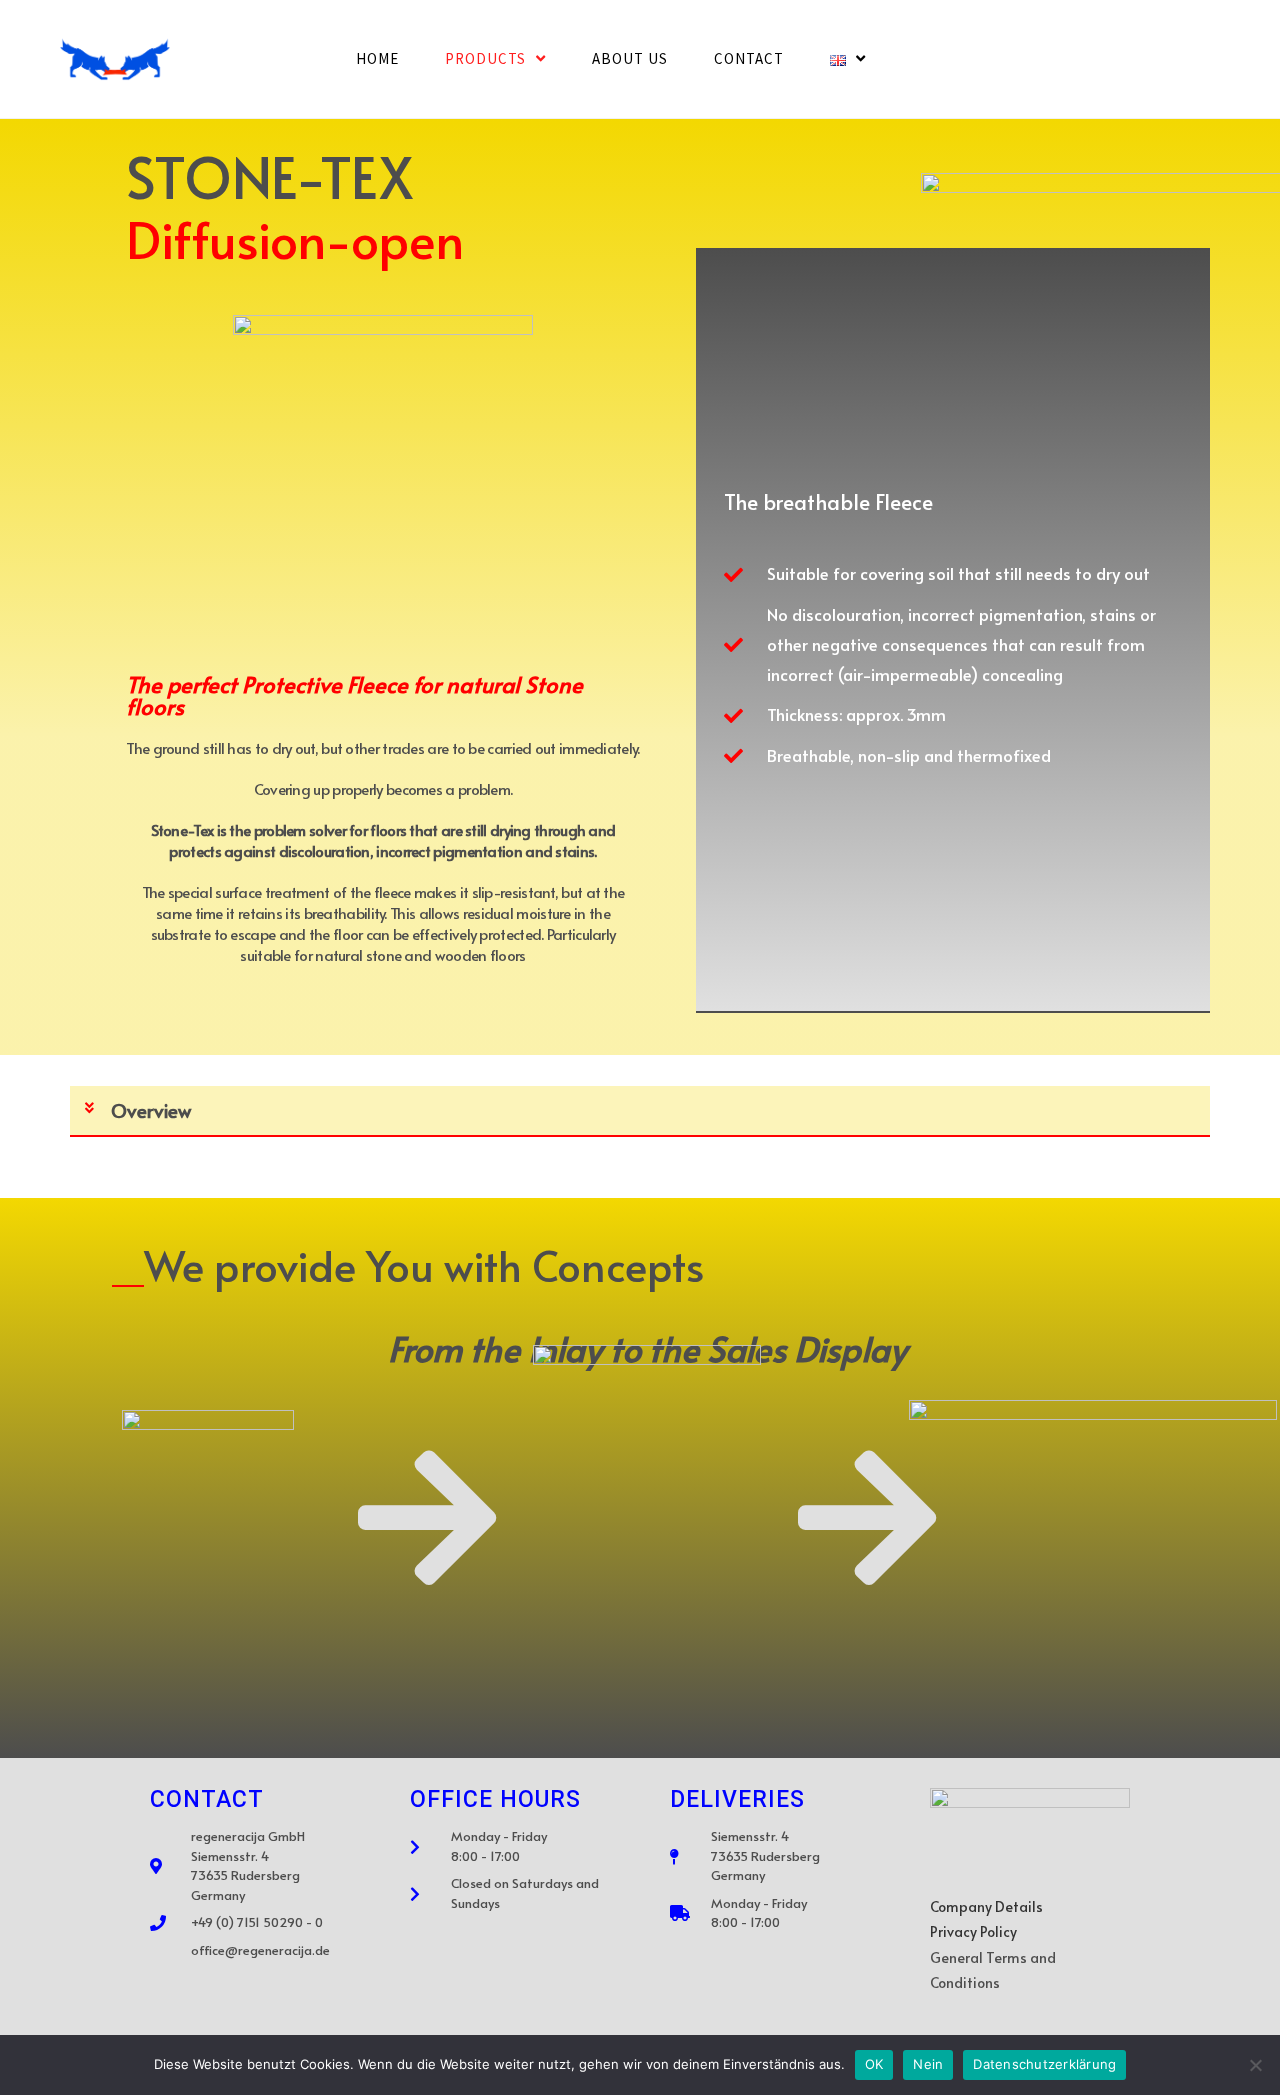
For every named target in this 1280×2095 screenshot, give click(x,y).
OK (874, 2064)
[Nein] (1255, 2065)
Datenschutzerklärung (1044, 2064)
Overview (151, 1110)
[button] (640, 1111)
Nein (928, 2064)
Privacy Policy (973, 1931)
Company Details (986, 1906)
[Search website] (918, 59)
